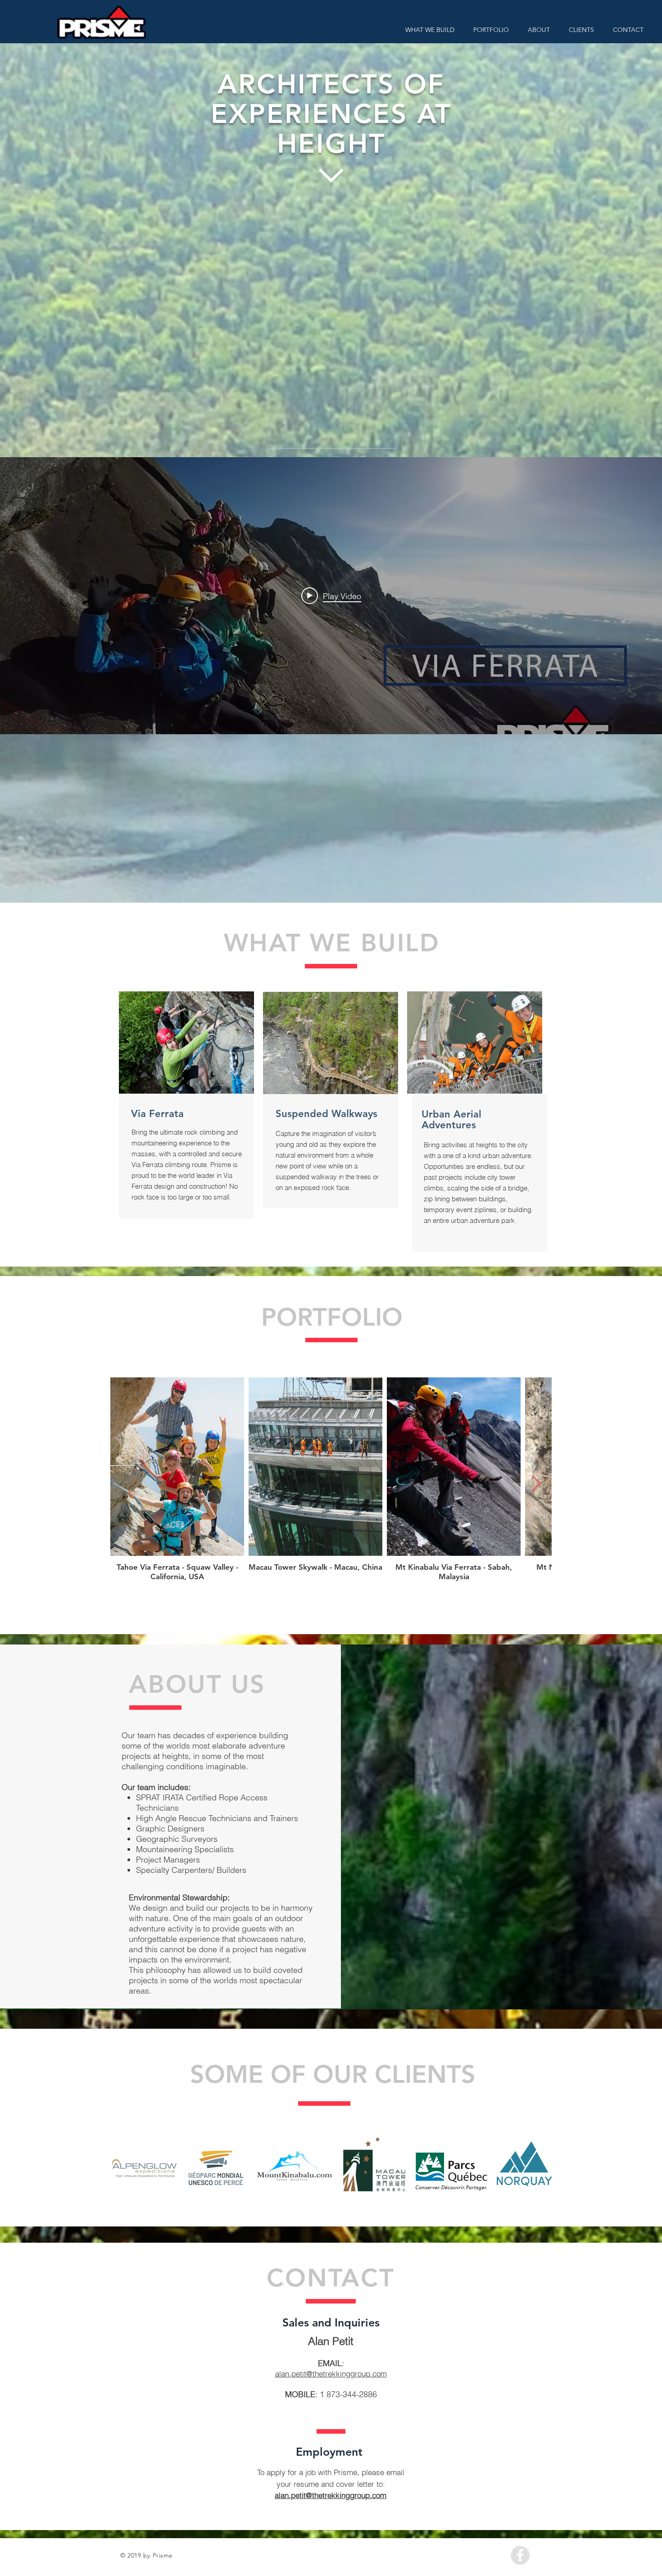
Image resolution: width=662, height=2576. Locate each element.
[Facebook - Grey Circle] (520, 2555)
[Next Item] (536, 1484)
